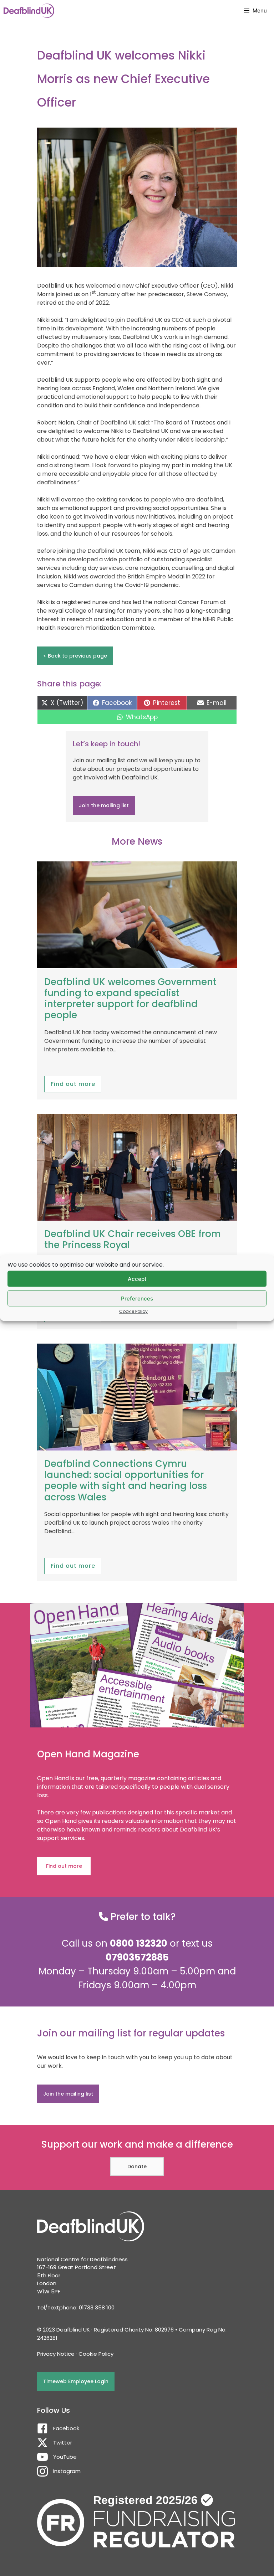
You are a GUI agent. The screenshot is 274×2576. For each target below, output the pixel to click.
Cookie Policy (133, 1311)
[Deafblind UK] (29, 11)
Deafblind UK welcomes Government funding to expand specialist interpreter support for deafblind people (130, 999)
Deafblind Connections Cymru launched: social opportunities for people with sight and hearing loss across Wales (126, 1480)
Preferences (137, 1298)
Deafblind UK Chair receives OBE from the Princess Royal (133, 1239)
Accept (137, 1279)
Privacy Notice (56, 2354)
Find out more (73, 1084)
